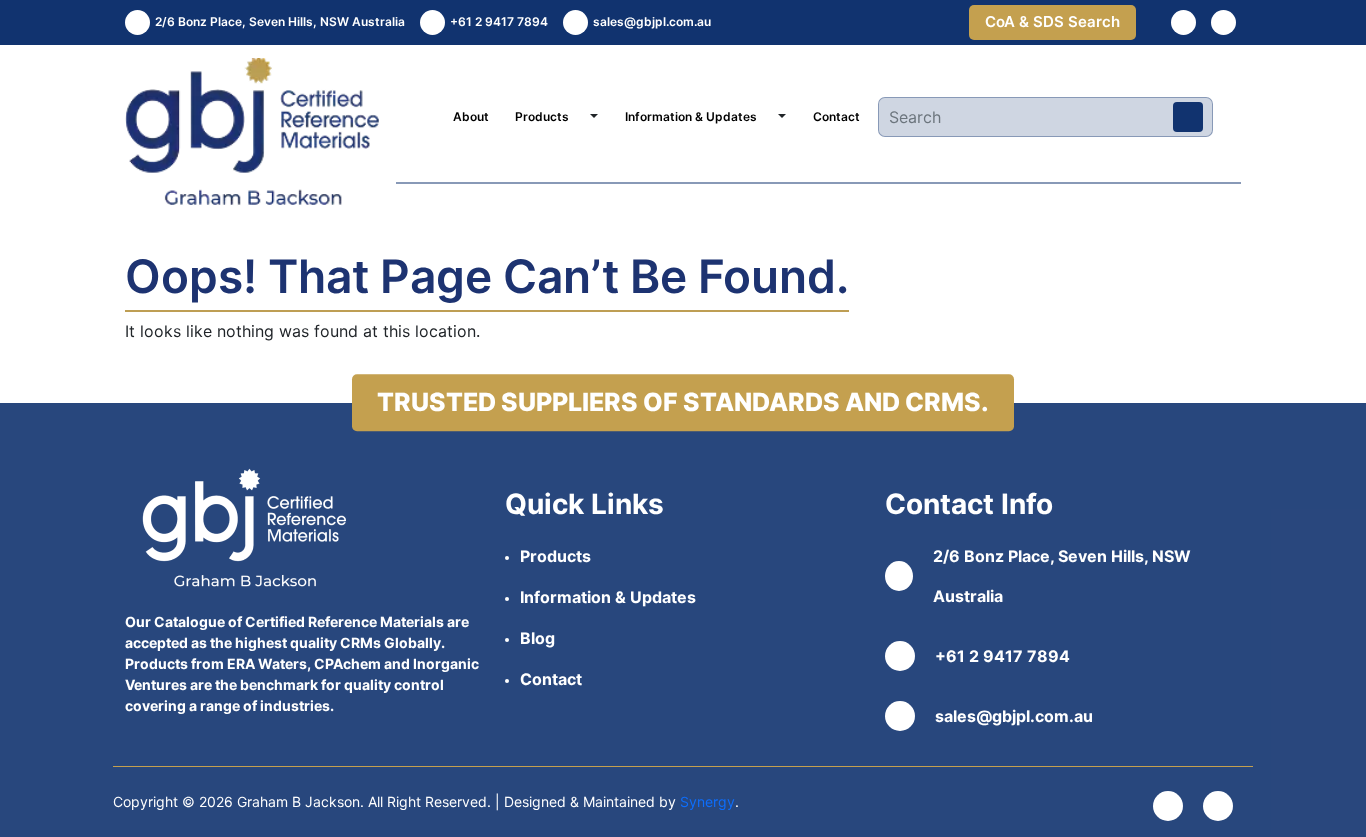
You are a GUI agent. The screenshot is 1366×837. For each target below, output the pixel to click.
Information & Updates (691, 116)
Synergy (707, 801)
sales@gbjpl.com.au (1014, 716)
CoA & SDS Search (1052, 21)
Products (542, 116)
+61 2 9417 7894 (1002, 656)
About (471, 116)
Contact (836, 116)
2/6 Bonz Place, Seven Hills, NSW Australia (1062, 576)
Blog (537, 638)
